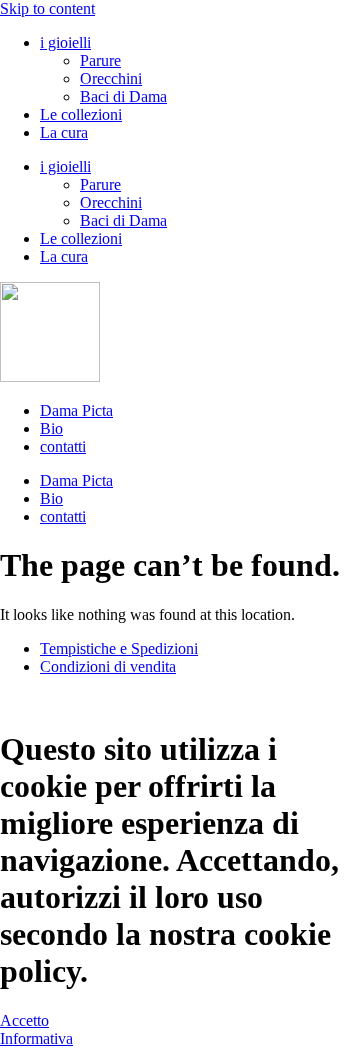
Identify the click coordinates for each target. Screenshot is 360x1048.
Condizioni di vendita (108, 666)
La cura (64, 132)
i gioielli (65, 42)
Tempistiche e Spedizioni (119, 648)
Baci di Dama (123, 96)
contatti (63, 446)
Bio (51, 428)
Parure (100, 60)
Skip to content (47, 8)
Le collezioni (81, 114)
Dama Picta (76, 410)
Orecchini (111, 78)
